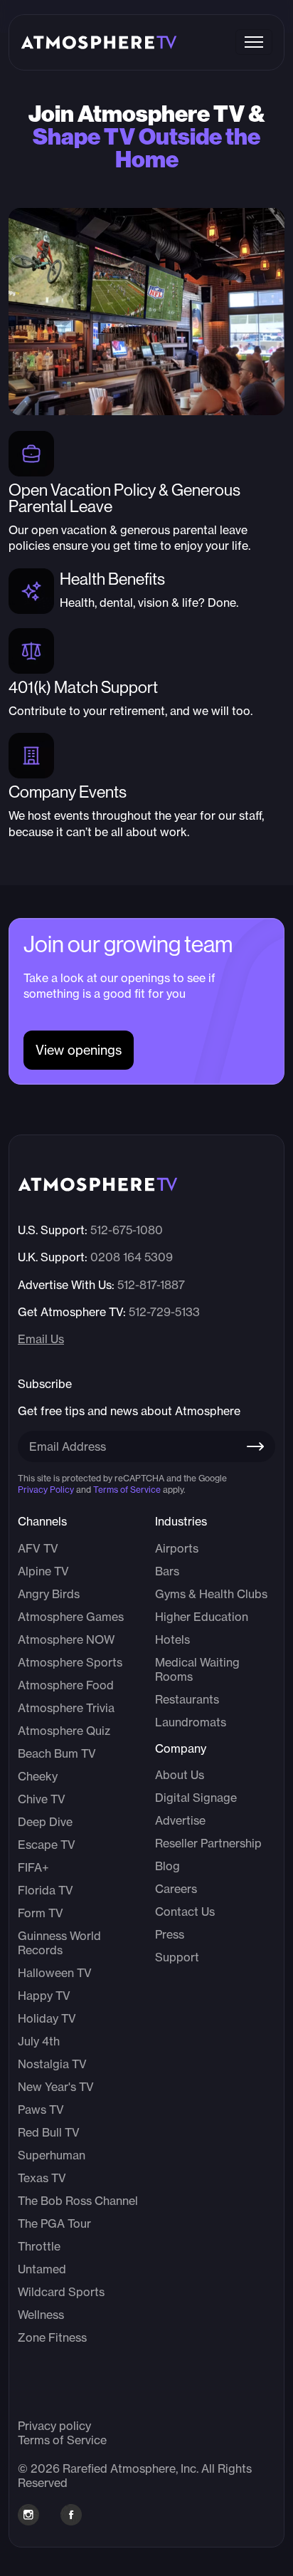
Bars (167, 1571)
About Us (180, 1775)
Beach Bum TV (57, 1753)
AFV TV (38, 1548)
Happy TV (44, 1996)
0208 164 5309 (132, 1257)
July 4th (39, 2041)
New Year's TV (56, 2087)
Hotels (172, 1639)
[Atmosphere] (99, 42)
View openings (79, 1050)
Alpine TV (43, 1571)
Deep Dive (45, 1822)
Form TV (41, 1913)
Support (177, 1957)
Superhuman (52, 2155)
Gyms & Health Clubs (211, 1594)
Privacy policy (54, 2426)
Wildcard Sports (61, 2292)
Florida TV (46, 1890)
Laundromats (191, 1722)
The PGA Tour (54, 2223)
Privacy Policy (46, 1490)
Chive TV (42, 1799)
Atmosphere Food (66, 1685)
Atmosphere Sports (70, 1662)
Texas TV (42, 2178)
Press (170, 1934)
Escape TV (47, 1845)
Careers (176, 1889)
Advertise (180, 1820)
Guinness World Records (59, 1943)
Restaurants (187, 1699)
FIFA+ (33, 1867)
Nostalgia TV (52, 2064)
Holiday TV (47, 2018)
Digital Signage (196, 1798)
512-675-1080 (127, 1230)
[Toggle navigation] (254, 42)
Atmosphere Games (71, 1617)
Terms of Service (127, 1490)
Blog (167, 1866)
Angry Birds (49, 1594)
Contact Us (185, 1912)
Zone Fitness (52, 2337)
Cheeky (38, 1776)
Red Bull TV (49, 2132)
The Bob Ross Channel (78, 2201)
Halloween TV (55, 1973)
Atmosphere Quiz (64, 1731)
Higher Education (202, 1617)
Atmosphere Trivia (66, 1708)
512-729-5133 (164, 1312)
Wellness (41, 2315)
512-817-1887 (151, 1285)
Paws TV (41, 2110)
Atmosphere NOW (66, 1639)
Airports (177, 1548)
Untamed (42, 2269)
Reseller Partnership (208, 1843)
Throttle (39, 2246)
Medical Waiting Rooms (197, 1669)
